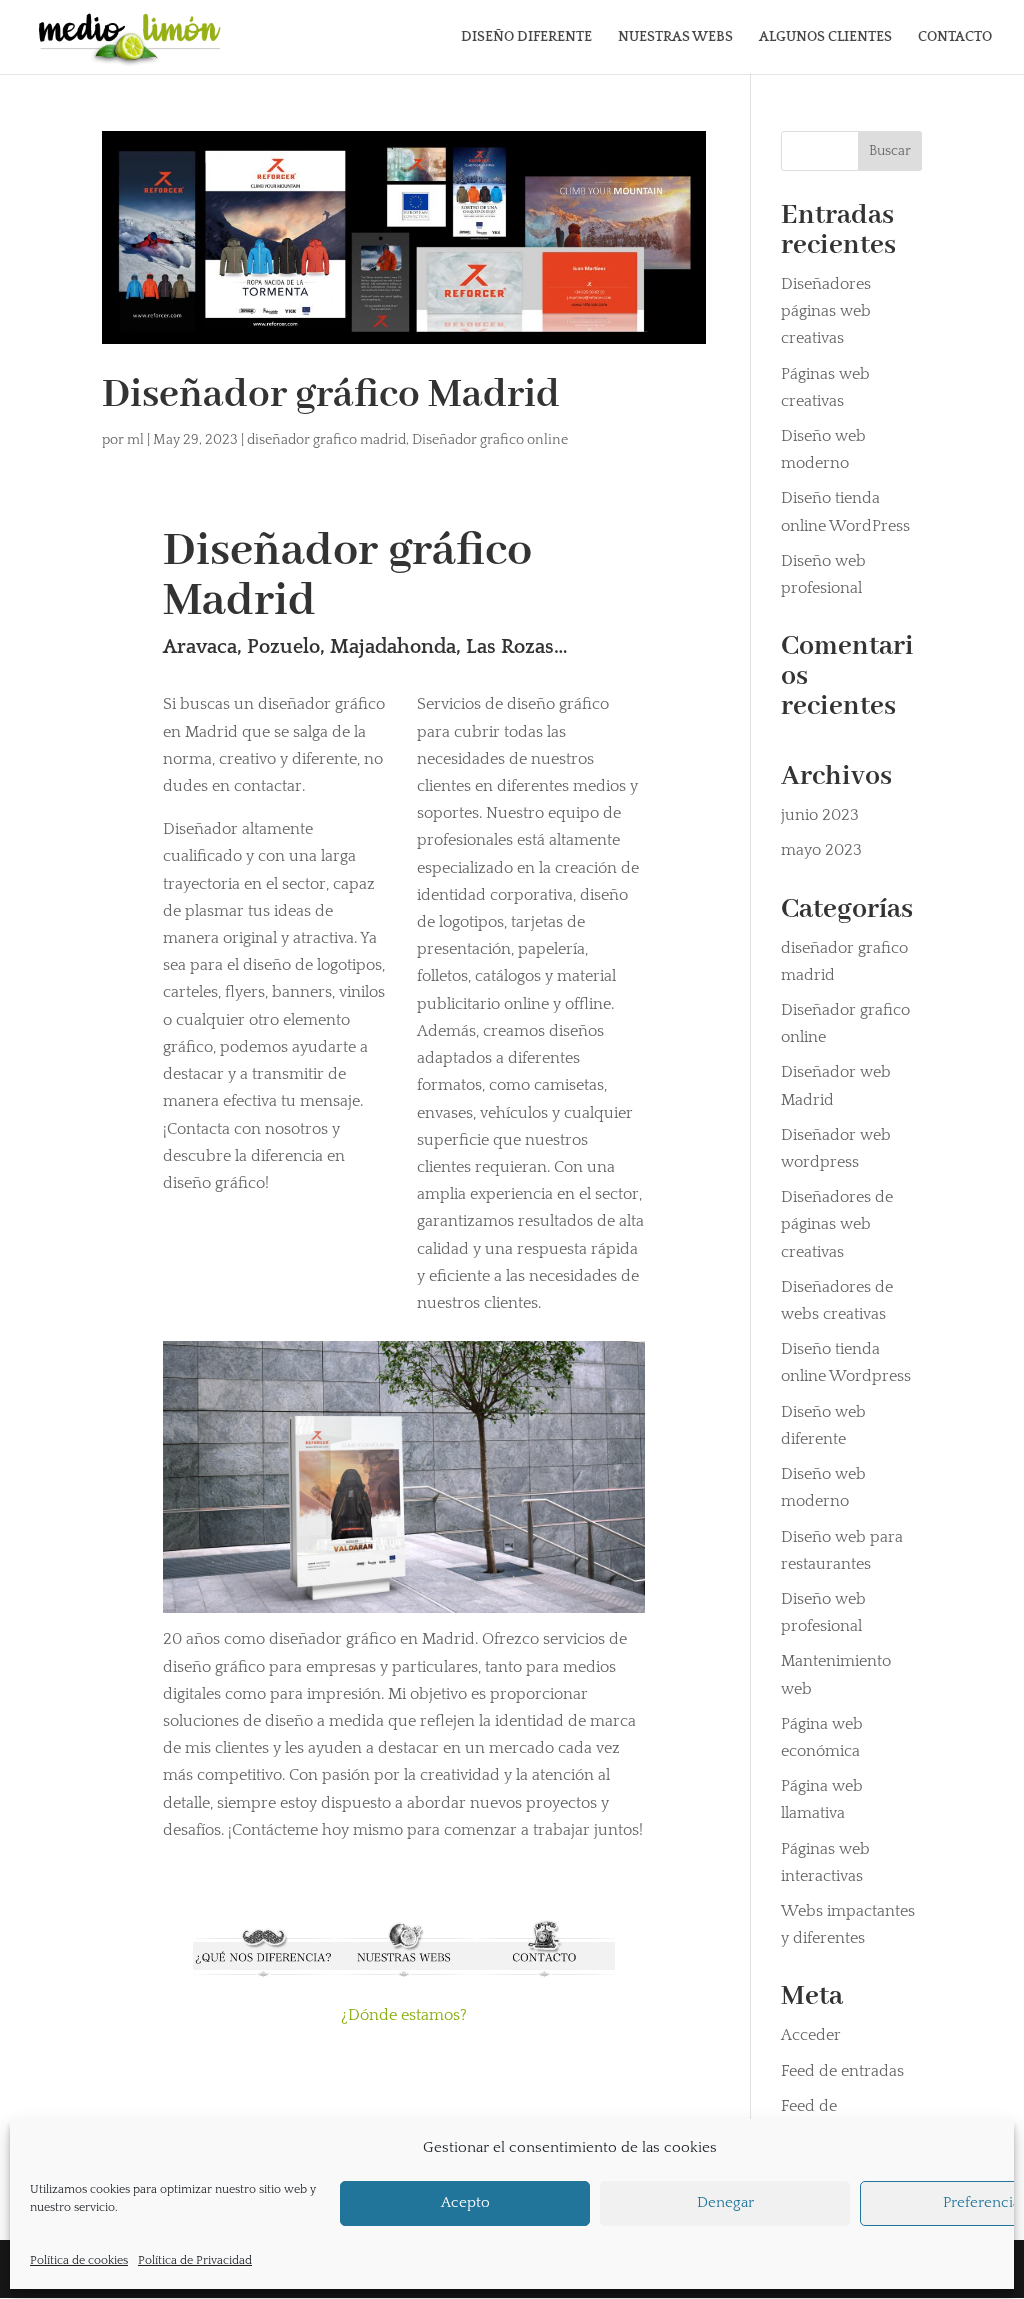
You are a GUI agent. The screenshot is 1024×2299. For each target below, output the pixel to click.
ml (135, 440)
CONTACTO (955, 37)
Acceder (811, 2035)
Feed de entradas (842, 2071)
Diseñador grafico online (490, 440)
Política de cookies (79, 2260)
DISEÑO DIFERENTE (526, 37)
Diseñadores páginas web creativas (826, 311)
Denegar (725, 2202)
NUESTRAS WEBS (675, 37)
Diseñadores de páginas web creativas (837, 1224)
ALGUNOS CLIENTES (825, 37)
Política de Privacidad (195, 2260)
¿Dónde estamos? (404, 2015)
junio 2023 (820, 815)
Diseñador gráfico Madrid (331, 395)
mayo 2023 (821, 850)
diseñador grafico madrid (326, 440)
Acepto (465, 2202)
